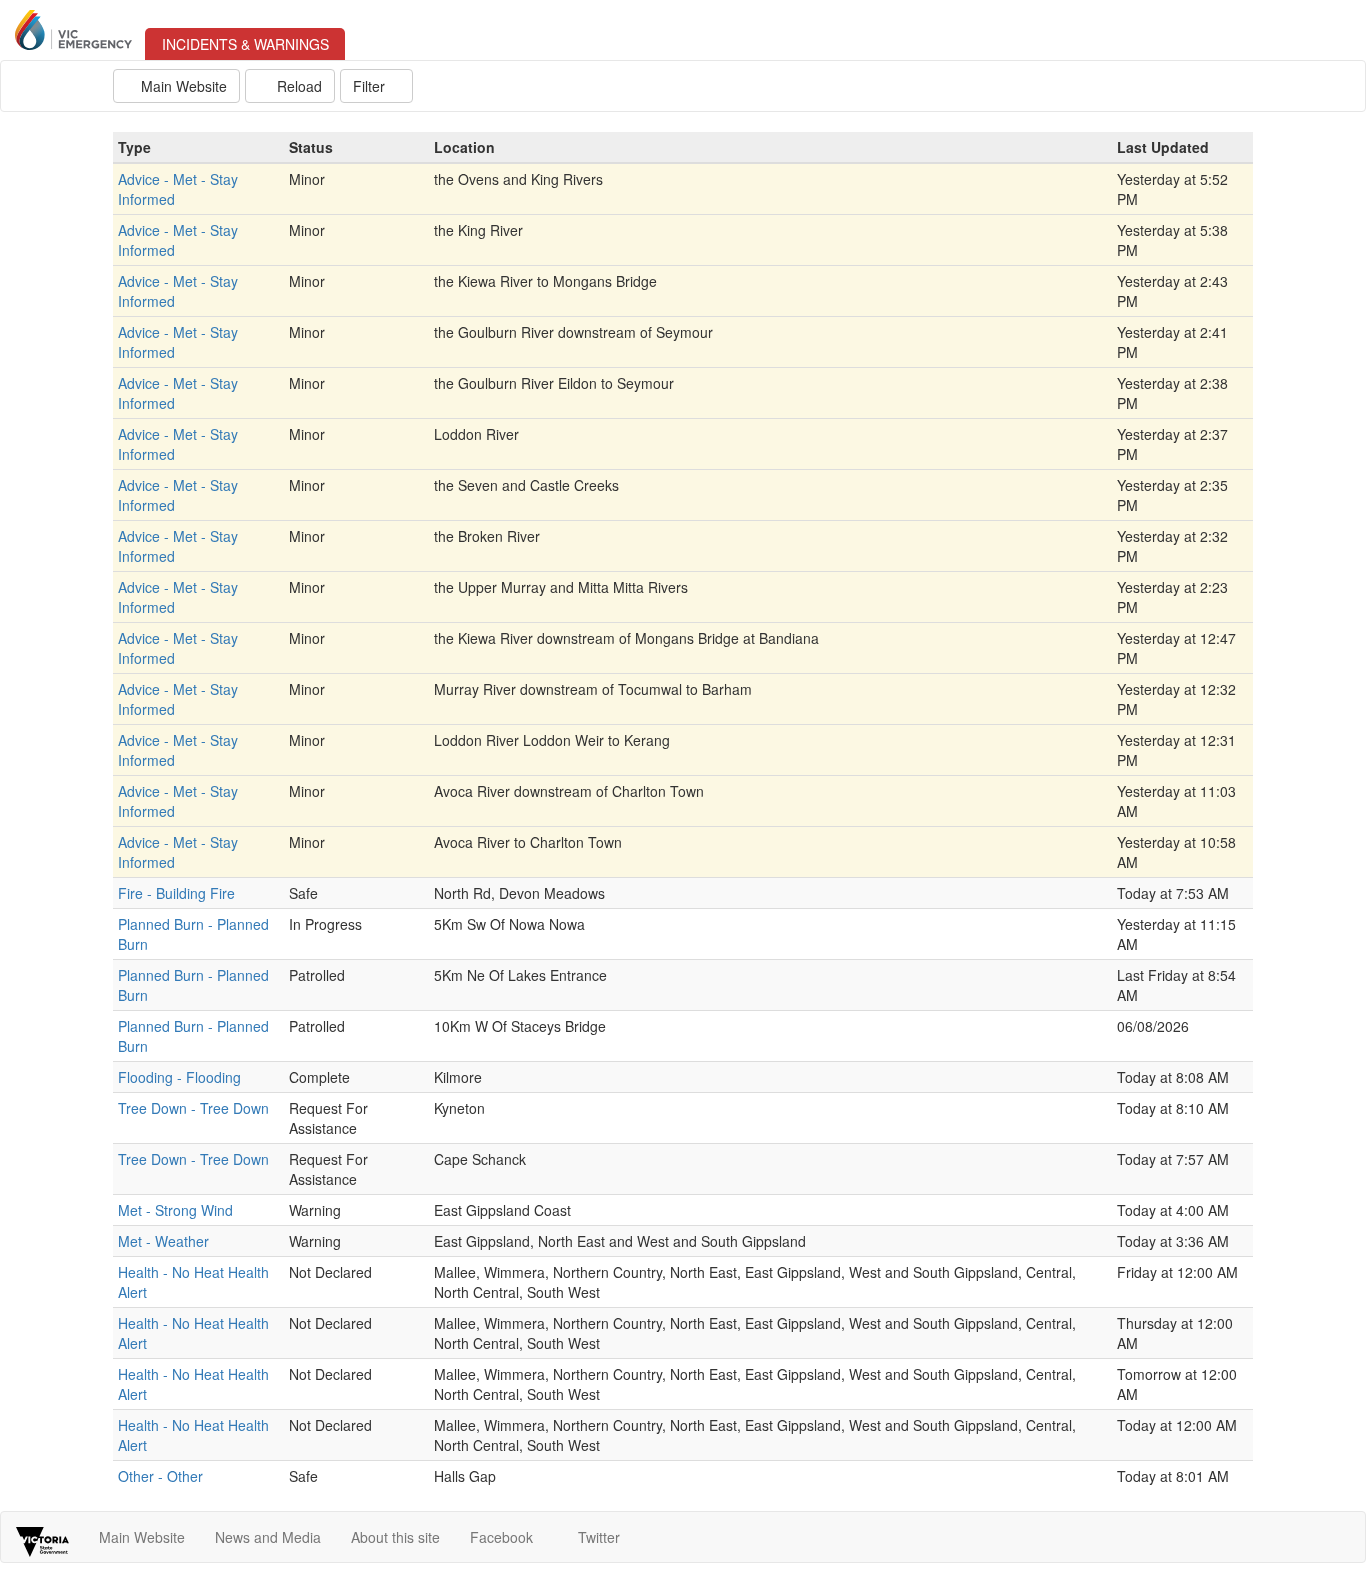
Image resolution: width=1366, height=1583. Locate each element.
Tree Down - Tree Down (193, 1108)
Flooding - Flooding (179, 1077)
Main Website (182, 86)
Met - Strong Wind (175, 1210)
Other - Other (160, 1476)
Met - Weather (163, 1241)
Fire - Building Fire (176, 893)
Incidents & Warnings (253, 43)
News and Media (268, 1537)
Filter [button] (371, 86)
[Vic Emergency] (67, 30)
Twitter (601, 1537)
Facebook (503, 1537)
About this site (395, 1537)
